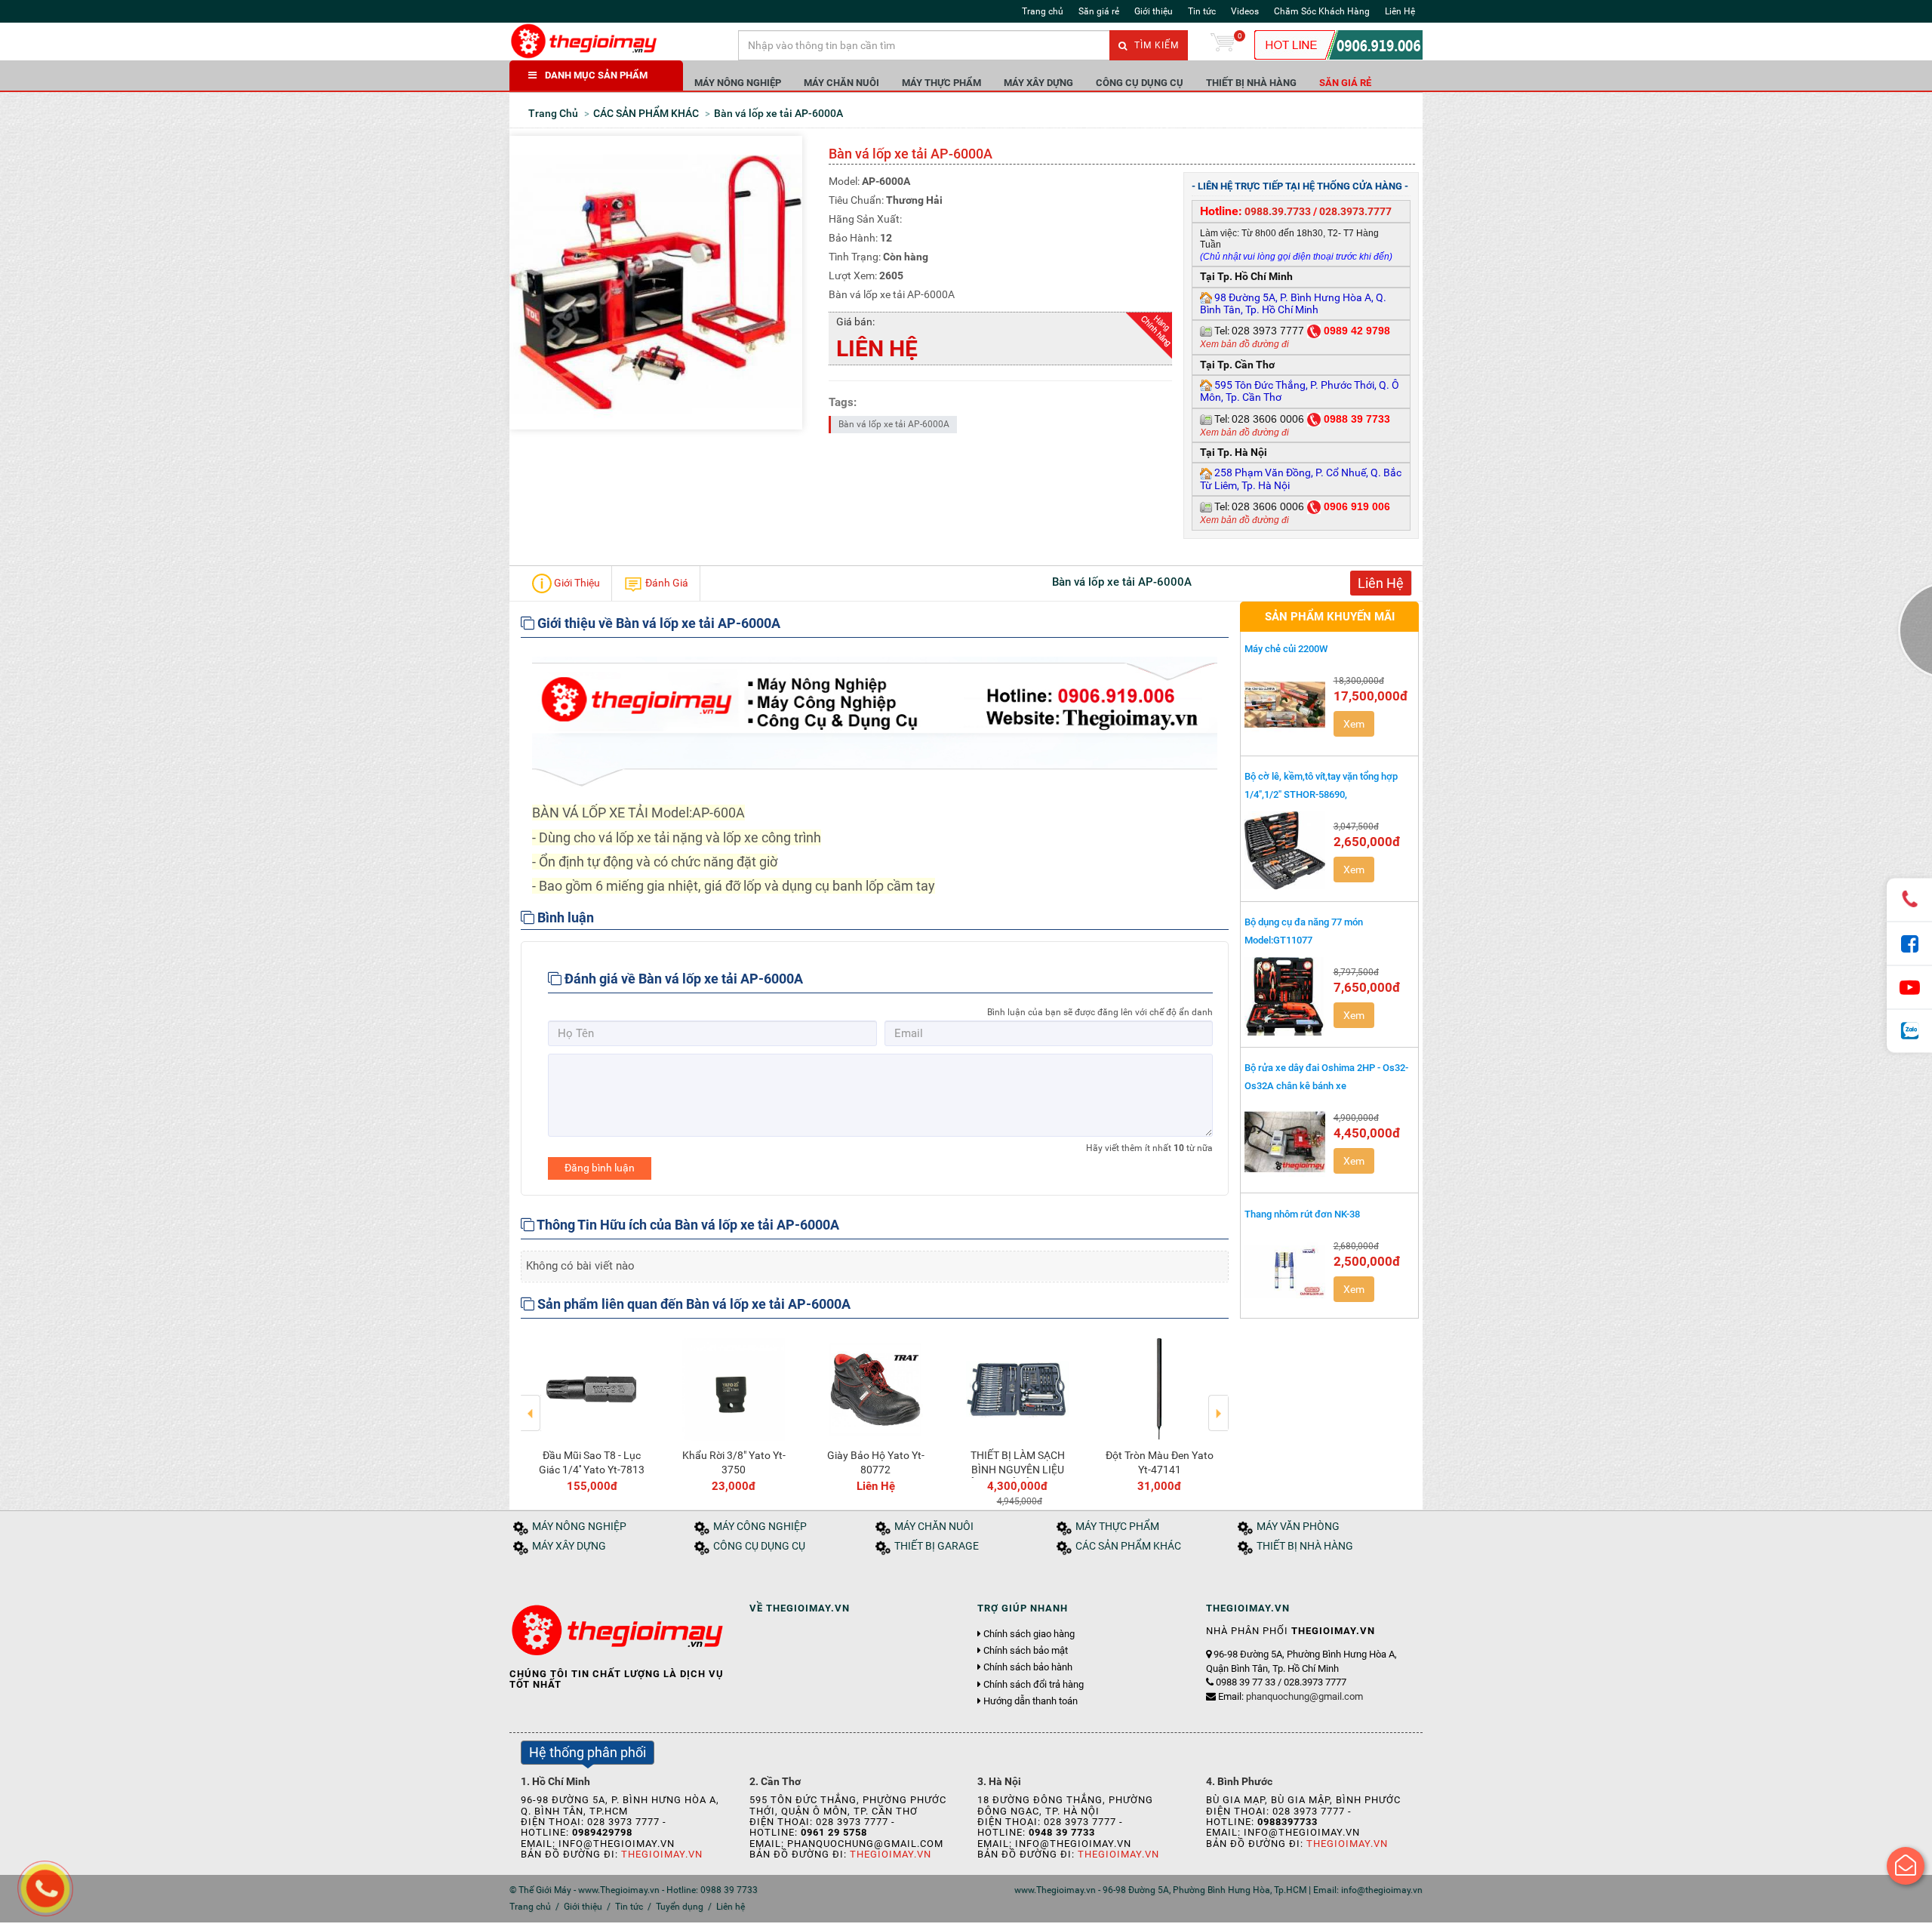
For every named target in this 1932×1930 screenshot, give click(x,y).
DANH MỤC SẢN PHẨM (596, 75)
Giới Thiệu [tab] (576, 582)
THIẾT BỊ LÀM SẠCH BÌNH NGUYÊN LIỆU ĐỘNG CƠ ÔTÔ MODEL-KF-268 (1017, 1476)
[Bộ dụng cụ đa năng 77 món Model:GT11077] (1285, 996)
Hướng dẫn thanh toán (1031, 1701)
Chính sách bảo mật (1026, 1651)
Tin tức (1202, 11)
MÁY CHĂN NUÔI (841, 83)
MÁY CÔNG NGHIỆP (760, 1527)
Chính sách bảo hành (1028, 1667)
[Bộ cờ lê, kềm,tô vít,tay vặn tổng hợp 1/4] (1285, 851)
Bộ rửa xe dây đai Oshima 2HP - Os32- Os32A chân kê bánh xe (1326, 1076)
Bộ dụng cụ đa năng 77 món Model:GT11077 (1304, 931)
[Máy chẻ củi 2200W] (1285, 705)
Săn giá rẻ (1099, 11)
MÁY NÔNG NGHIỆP (738, 83)
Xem (1354, 724)
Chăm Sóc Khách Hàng (1322, 11)
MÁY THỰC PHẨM (941, 83)
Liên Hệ (1400, 11)
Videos (1245, 11)
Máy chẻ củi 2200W (1286, 649)
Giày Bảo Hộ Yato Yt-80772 (876, 1462)
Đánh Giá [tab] (666, 582)
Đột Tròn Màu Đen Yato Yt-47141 (1160, 1462)
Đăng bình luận (600, 1168)
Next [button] (1218, 1402)
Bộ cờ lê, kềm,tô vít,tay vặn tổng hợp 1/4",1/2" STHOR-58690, (1321, 785)
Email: (1291, 1696)
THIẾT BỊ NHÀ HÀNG (1251, 83)
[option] (592, 1412)
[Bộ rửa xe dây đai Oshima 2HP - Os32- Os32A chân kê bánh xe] (1285, 1142)
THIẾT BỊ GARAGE (937, 1546)
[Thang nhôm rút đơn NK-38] (1285, 1270)
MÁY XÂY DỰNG (1038, 83)
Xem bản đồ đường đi (1244, 344)
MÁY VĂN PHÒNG (1298, 1527)
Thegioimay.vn (662, 1854)
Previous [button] (531, 1402)
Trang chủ (1043, 11)
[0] (1223, 45)
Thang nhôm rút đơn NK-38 (1302, 1214)
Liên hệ (731, 1907)
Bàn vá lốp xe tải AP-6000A (894, 424)
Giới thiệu (1154, 11)
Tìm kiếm (1155, 45)
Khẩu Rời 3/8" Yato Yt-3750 (734, 1462)
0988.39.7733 (1278, 211)
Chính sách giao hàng (1029, 1634)
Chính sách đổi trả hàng (1034, 1685)
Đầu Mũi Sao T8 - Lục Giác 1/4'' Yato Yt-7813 (592, 1462)
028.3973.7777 (1355, 211)
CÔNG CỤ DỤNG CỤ (1140, 83)
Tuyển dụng (680, 1907)
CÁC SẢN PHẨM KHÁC (1128, 1546)
